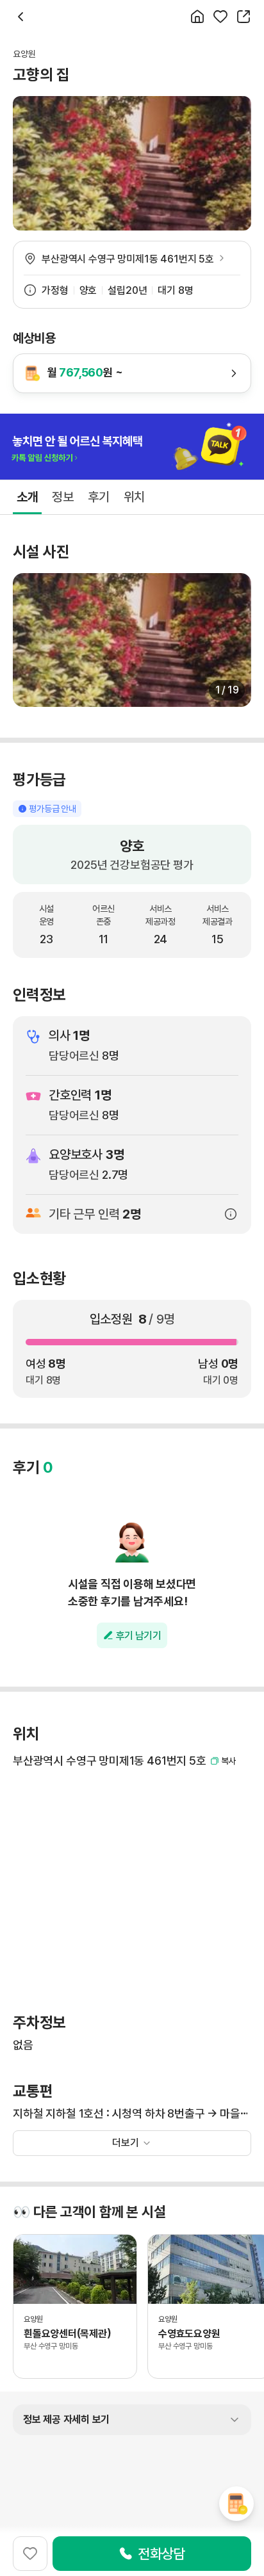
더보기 (126, 2143)
